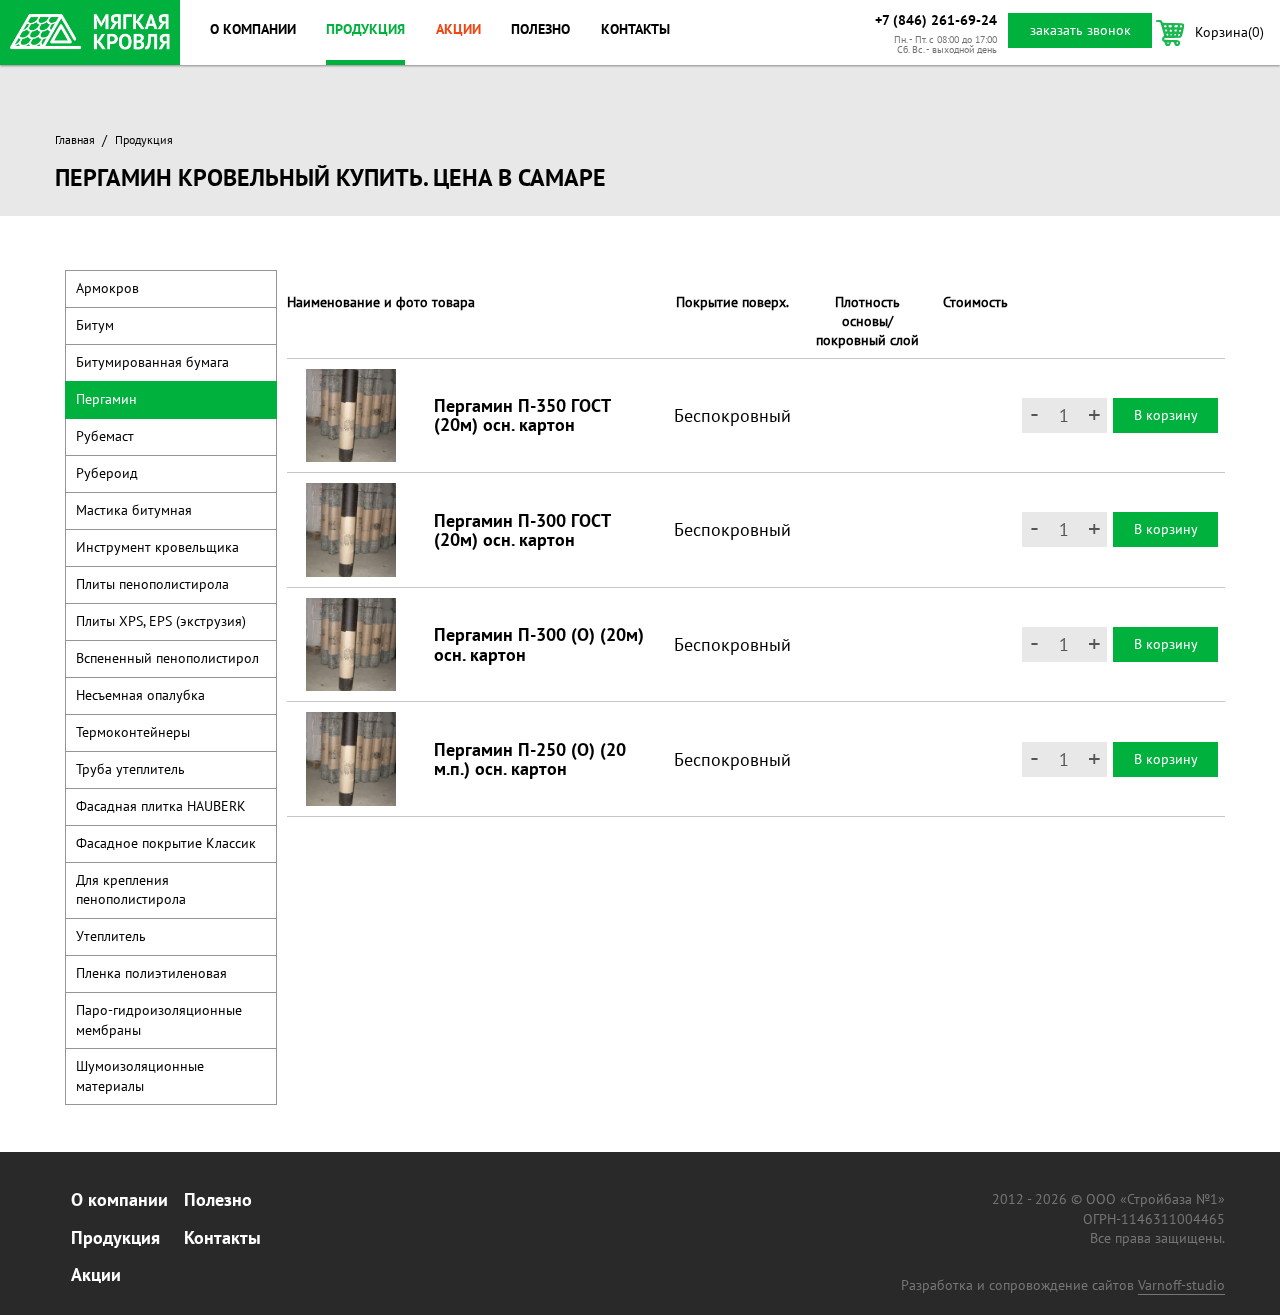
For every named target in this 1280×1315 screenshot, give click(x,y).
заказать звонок (1080, 30)
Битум (95, 325)
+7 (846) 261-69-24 (936, 20)
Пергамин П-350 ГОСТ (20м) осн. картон (522, 415)
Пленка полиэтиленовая (151, 973)
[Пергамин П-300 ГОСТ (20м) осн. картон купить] (351, 530)
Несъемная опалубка (140, 695)
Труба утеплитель (130, 769)
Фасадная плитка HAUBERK (161, 806)
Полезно (540, 29)
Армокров (107, 288)
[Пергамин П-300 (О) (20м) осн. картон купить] (351, 645)
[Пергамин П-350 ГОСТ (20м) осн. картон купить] (351, 416)
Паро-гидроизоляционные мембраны (159, 1019)
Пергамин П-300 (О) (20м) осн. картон (539, 644)
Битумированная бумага (152, 362)
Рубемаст (105, 436)
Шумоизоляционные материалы (140, 1075)
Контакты (635, 29)
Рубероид (107, 473)
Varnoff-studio (1181, 1285)
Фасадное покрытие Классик (166, 843)
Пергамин (106, 399)
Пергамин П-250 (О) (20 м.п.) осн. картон (530, 759)
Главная (75, 139)
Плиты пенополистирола (152, 584)
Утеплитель (111, 936)
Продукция (365, 29)
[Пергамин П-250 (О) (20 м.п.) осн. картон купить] (351, 759)
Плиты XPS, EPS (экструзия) (161, 621)
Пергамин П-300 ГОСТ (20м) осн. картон (522, 530)
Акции (458, 29)
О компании (253, 29)
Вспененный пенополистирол (167, 658)
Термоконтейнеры (133, 732)
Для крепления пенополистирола (131, 889)
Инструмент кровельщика (157, 547)
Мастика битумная (134, 510)
